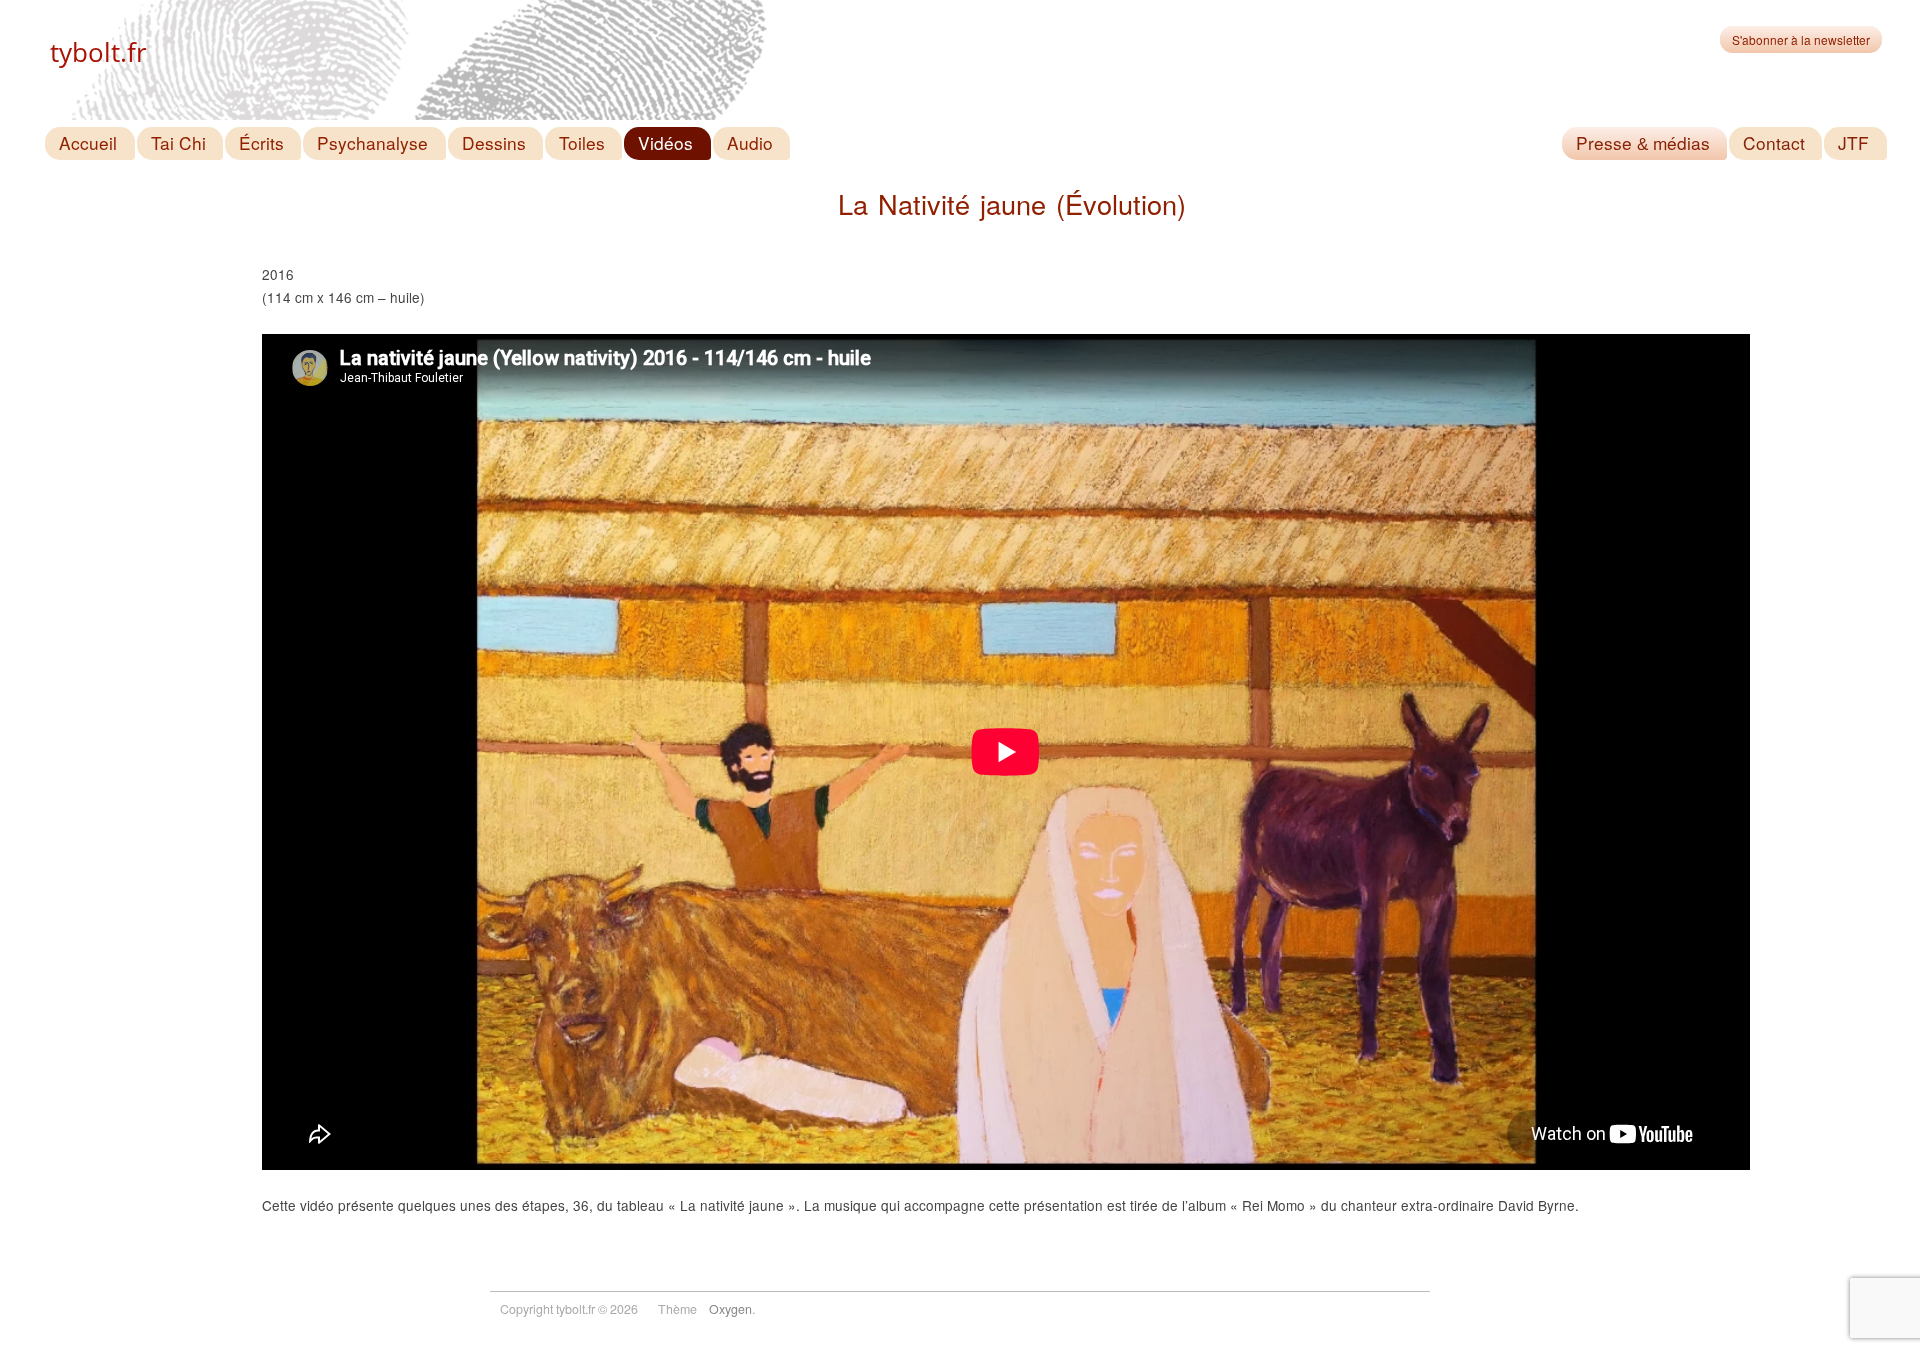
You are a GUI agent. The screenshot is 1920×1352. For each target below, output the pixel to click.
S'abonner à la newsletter (1801, 39)
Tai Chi (178, 142)
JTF (1853, 142)
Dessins (494, 142)
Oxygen (730, 1309)
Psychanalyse (372, 142)
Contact (1774, 142)
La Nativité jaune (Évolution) (1012, 203)
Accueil (88, 142)
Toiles (582, 142)
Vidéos (665, 142)
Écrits (261, 142)
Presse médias (1643, 143)
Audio (750, 142)
